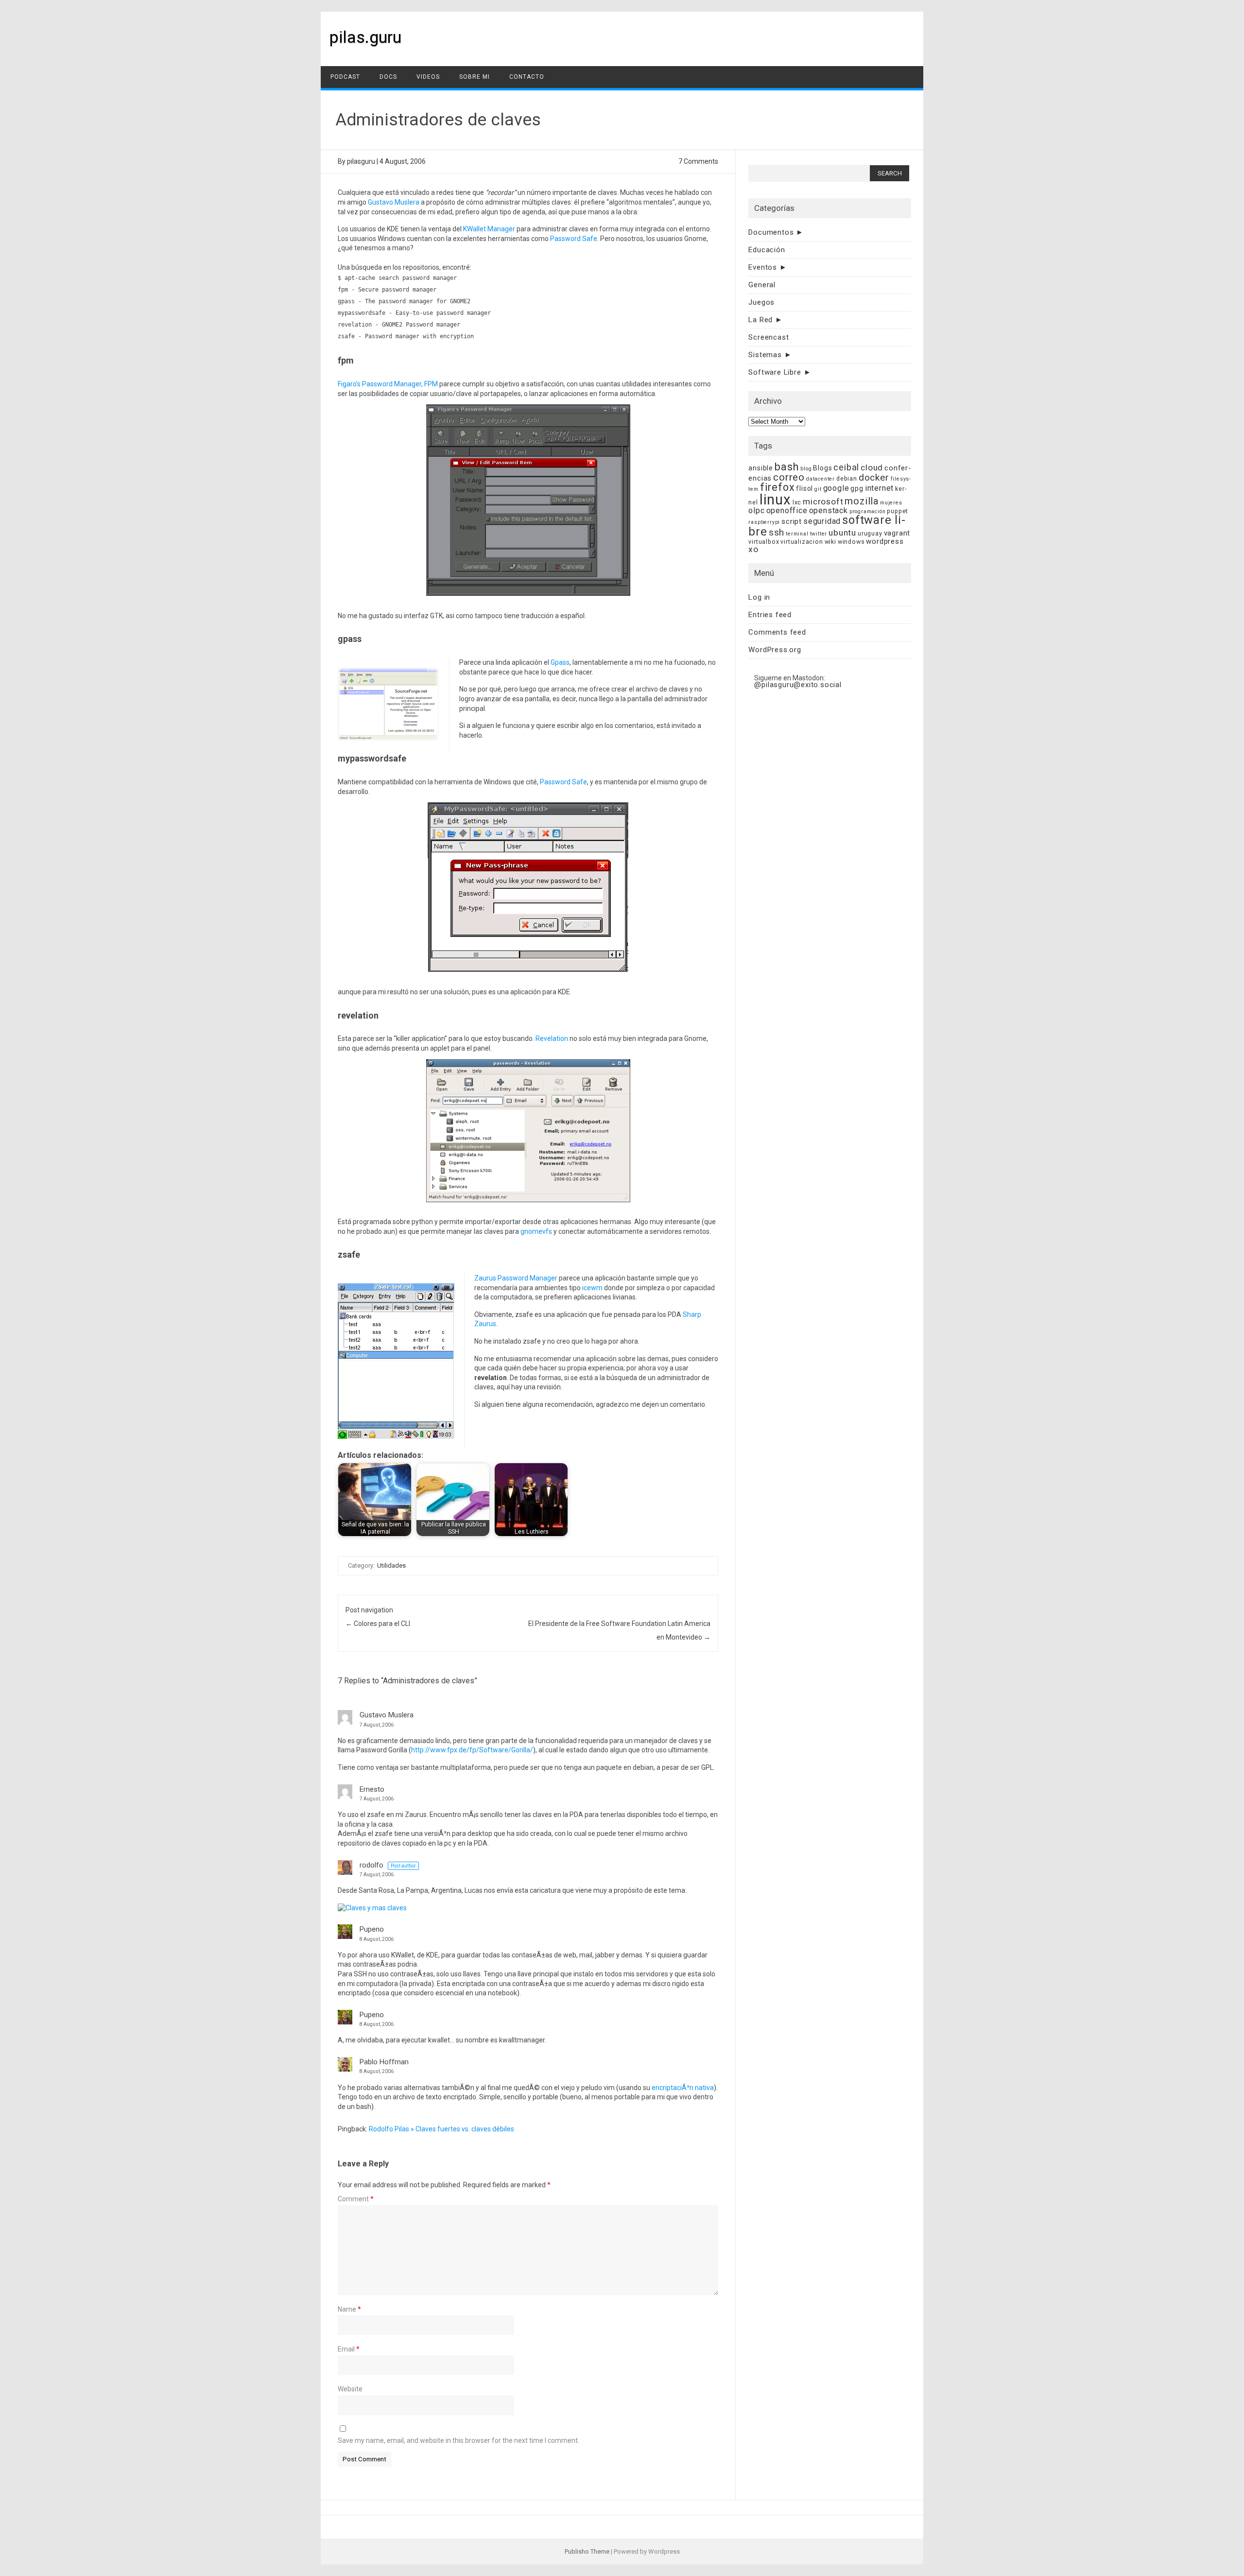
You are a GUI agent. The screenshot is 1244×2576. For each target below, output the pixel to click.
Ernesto (372, 1789)
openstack (829, 510)
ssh (777, 532)
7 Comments (698, 161)
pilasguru (361, 161)
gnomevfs (536, 1231)
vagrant (897, 533)
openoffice (787, 510)
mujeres (891, 503)
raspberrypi (764, 522)
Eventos (763, 267)
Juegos (761, 302)
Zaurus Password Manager (516, 1278)
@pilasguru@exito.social (798, 685)
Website (350, 2389)
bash (787, 467)
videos (428, 77)
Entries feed (770, 615)
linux (775, 500)
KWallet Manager (489, 229)
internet (879, 488)
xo (753, 549)
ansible (761, 468)
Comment (356, 2199)
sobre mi (475, 77)
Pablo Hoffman (384, 2062)
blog (806, 469)
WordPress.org (775, 650)
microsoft (823, 501)
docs (388, 77)
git (818, 489)
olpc (756, 510)
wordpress (885, 541)
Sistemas (765, 355)
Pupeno (372, 1929)
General (762, 285)
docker (874, 477)
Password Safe (574, 239)
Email (349, 2349)
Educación (767, 250)
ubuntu (842, 533)
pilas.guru (365, 37)
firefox (777, 487)
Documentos (771, 232)
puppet (898, 511)
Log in (759, 597)
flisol (804, 488)
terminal (797, 534)
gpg (857, 488)
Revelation (552, 1038)
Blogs (822, 468)
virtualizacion (802, 542)
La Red (760, 320)
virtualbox (764, 542)
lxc (797, 502)
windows (851, 542)
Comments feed (777, 632)
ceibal (846, 467)
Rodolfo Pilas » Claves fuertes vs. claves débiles (441, 2129)
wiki (830, 542)
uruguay (870, 533)
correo (789, 477)
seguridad (822, 521)
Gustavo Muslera (394, 202)
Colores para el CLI (378, 1624)
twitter (819, 534)
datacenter (821, 479)
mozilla (862, 501)
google (836, 488)
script (792, 521)
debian (847, 478)
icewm (592, 1288)
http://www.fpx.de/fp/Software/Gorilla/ (472, 1750)
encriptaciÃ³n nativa (683, 2088)
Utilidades (391, 1565)
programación (868, 511)
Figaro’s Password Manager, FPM (388, 384)
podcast (345, 77)
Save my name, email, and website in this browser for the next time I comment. (458, 2440)
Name (349, 2309)
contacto (527, 77)
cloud (872, 467)
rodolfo (371, 1865)
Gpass (560, 662)
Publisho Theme (587, 2551)
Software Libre (775, 372)
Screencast (769, 337)
